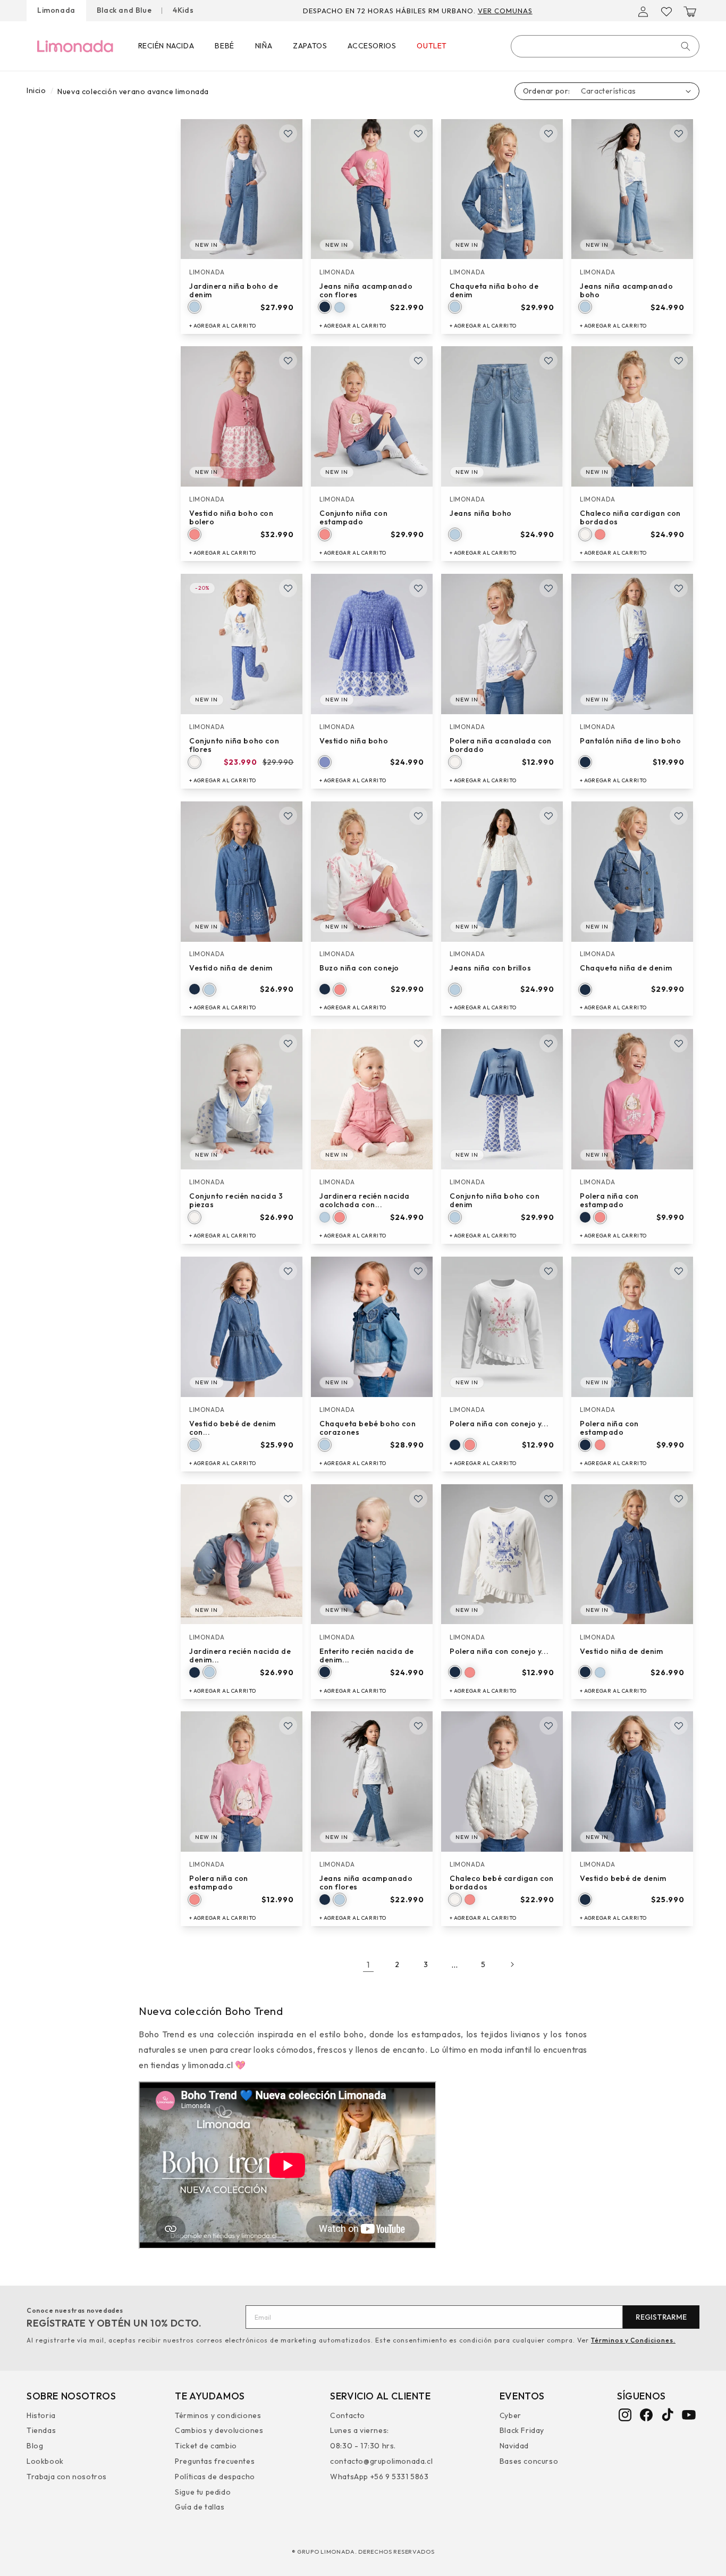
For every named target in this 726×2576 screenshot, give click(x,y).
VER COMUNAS (505, 11)
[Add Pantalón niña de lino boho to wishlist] (679, 588)
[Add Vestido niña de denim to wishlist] (288, 816)
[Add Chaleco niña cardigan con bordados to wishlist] (679, 361)
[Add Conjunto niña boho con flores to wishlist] (288, 588)
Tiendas (41, 2430)
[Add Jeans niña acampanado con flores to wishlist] (418, 133)
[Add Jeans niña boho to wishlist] (548, 361)
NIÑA (264, 46)
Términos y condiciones (218, 2416)
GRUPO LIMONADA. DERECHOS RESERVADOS (366, 2552)
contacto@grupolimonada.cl (381, 2461)
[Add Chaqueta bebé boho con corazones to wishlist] (418, 1271)
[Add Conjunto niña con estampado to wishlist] (418, 361)
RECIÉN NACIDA (166, 46)
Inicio (36, 90)
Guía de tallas (200, 2507)
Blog (35, 2446)
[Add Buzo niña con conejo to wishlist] (418, 816)
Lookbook (45, 2461)
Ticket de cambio (206, 2446)
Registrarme (661, 2317)
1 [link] (368, 1964)
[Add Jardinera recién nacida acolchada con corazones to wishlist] (418, 1043)
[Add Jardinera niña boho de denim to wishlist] (288, 133)
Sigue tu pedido (203, 2491)
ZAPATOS (310, 46)
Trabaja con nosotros (67, 2476)
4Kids (183, 10)
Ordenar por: (547, 91)
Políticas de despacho (215, 2476)
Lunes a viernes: (360, 2430)
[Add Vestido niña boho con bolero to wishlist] (288, 361)
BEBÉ (224, 46)
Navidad (514, 2446)
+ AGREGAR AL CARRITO (223, 325)
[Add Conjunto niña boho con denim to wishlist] (548, 1043)
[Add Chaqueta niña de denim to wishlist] (679, 816)
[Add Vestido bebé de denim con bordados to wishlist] (288, 1271)
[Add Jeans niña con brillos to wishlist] (548, 816)
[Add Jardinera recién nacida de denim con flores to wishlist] (288, 1499)
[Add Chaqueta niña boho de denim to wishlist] (548, 133)
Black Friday (522, 2430)
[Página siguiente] (512, 1964)
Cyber (510, 2416)
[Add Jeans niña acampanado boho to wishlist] (679, 133)
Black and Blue (124, 10)
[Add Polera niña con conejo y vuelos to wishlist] (548, 1271)
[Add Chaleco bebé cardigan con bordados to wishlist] (548, 1726)
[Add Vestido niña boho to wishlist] (418, 588)
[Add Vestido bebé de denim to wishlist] (679, 1726)
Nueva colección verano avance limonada (133, 91)
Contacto (348, 2416)
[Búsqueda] (686, 46)
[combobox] (605, 46)
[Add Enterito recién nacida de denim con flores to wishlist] (418, 1499)
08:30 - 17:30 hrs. (363, 2446)
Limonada (56, 10)
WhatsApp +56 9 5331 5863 (379, 2476)
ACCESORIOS (372, 46)
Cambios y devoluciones (219, 2430)
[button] (690, 12)
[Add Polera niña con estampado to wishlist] (679, 1043)
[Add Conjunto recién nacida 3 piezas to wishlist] (288, 1043)
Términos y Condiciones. (633, 2340)
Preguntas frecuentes (215, 2461)
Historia (41, 2416)
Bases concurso (529, 2461)
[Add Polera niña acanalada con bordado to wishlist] (548, 588)
